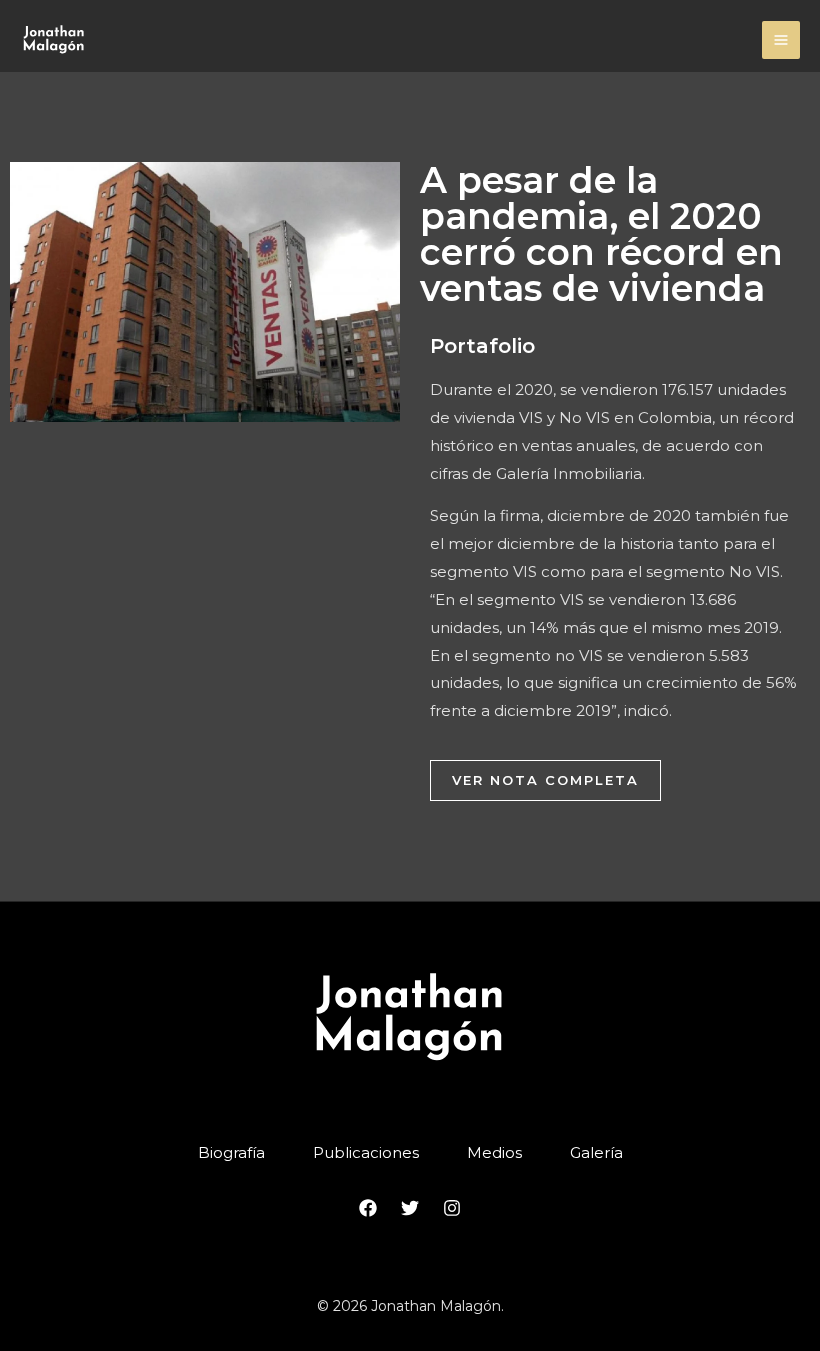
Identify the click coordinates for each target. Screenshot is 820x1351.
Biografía (231, 1152)
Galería (596, 1152)
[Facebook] (368, 1208)
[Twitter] (410, 1208)
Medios (494, 1152)
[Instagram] (452, 1208)
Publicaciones (366, 1152)
